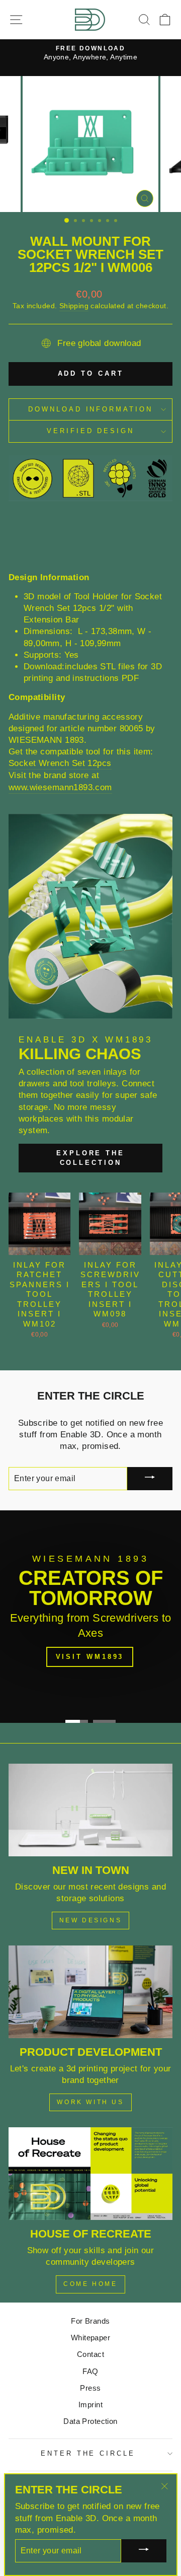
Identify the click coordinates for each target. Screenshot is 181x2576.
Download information (91, 409)
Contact (90, 2354)
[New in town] (90, 1810)
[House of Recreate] (90, 2173)
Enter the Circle (88, 2453)
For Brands (90, 2321)
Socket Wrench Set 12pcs (60, 763)
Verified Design (91, 431)
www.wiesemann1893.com (60, 787)
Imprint (90, 2405)
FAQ (90, 2371)
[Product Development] (90, 1992)
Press (90, 2388)
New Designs (91, 1920)
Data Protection (90, 2421)
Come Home (90, 2284)
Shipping (74, 306)
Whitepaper (90, 2338)
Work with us (90, 2102)
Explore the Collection (90, 1158)
